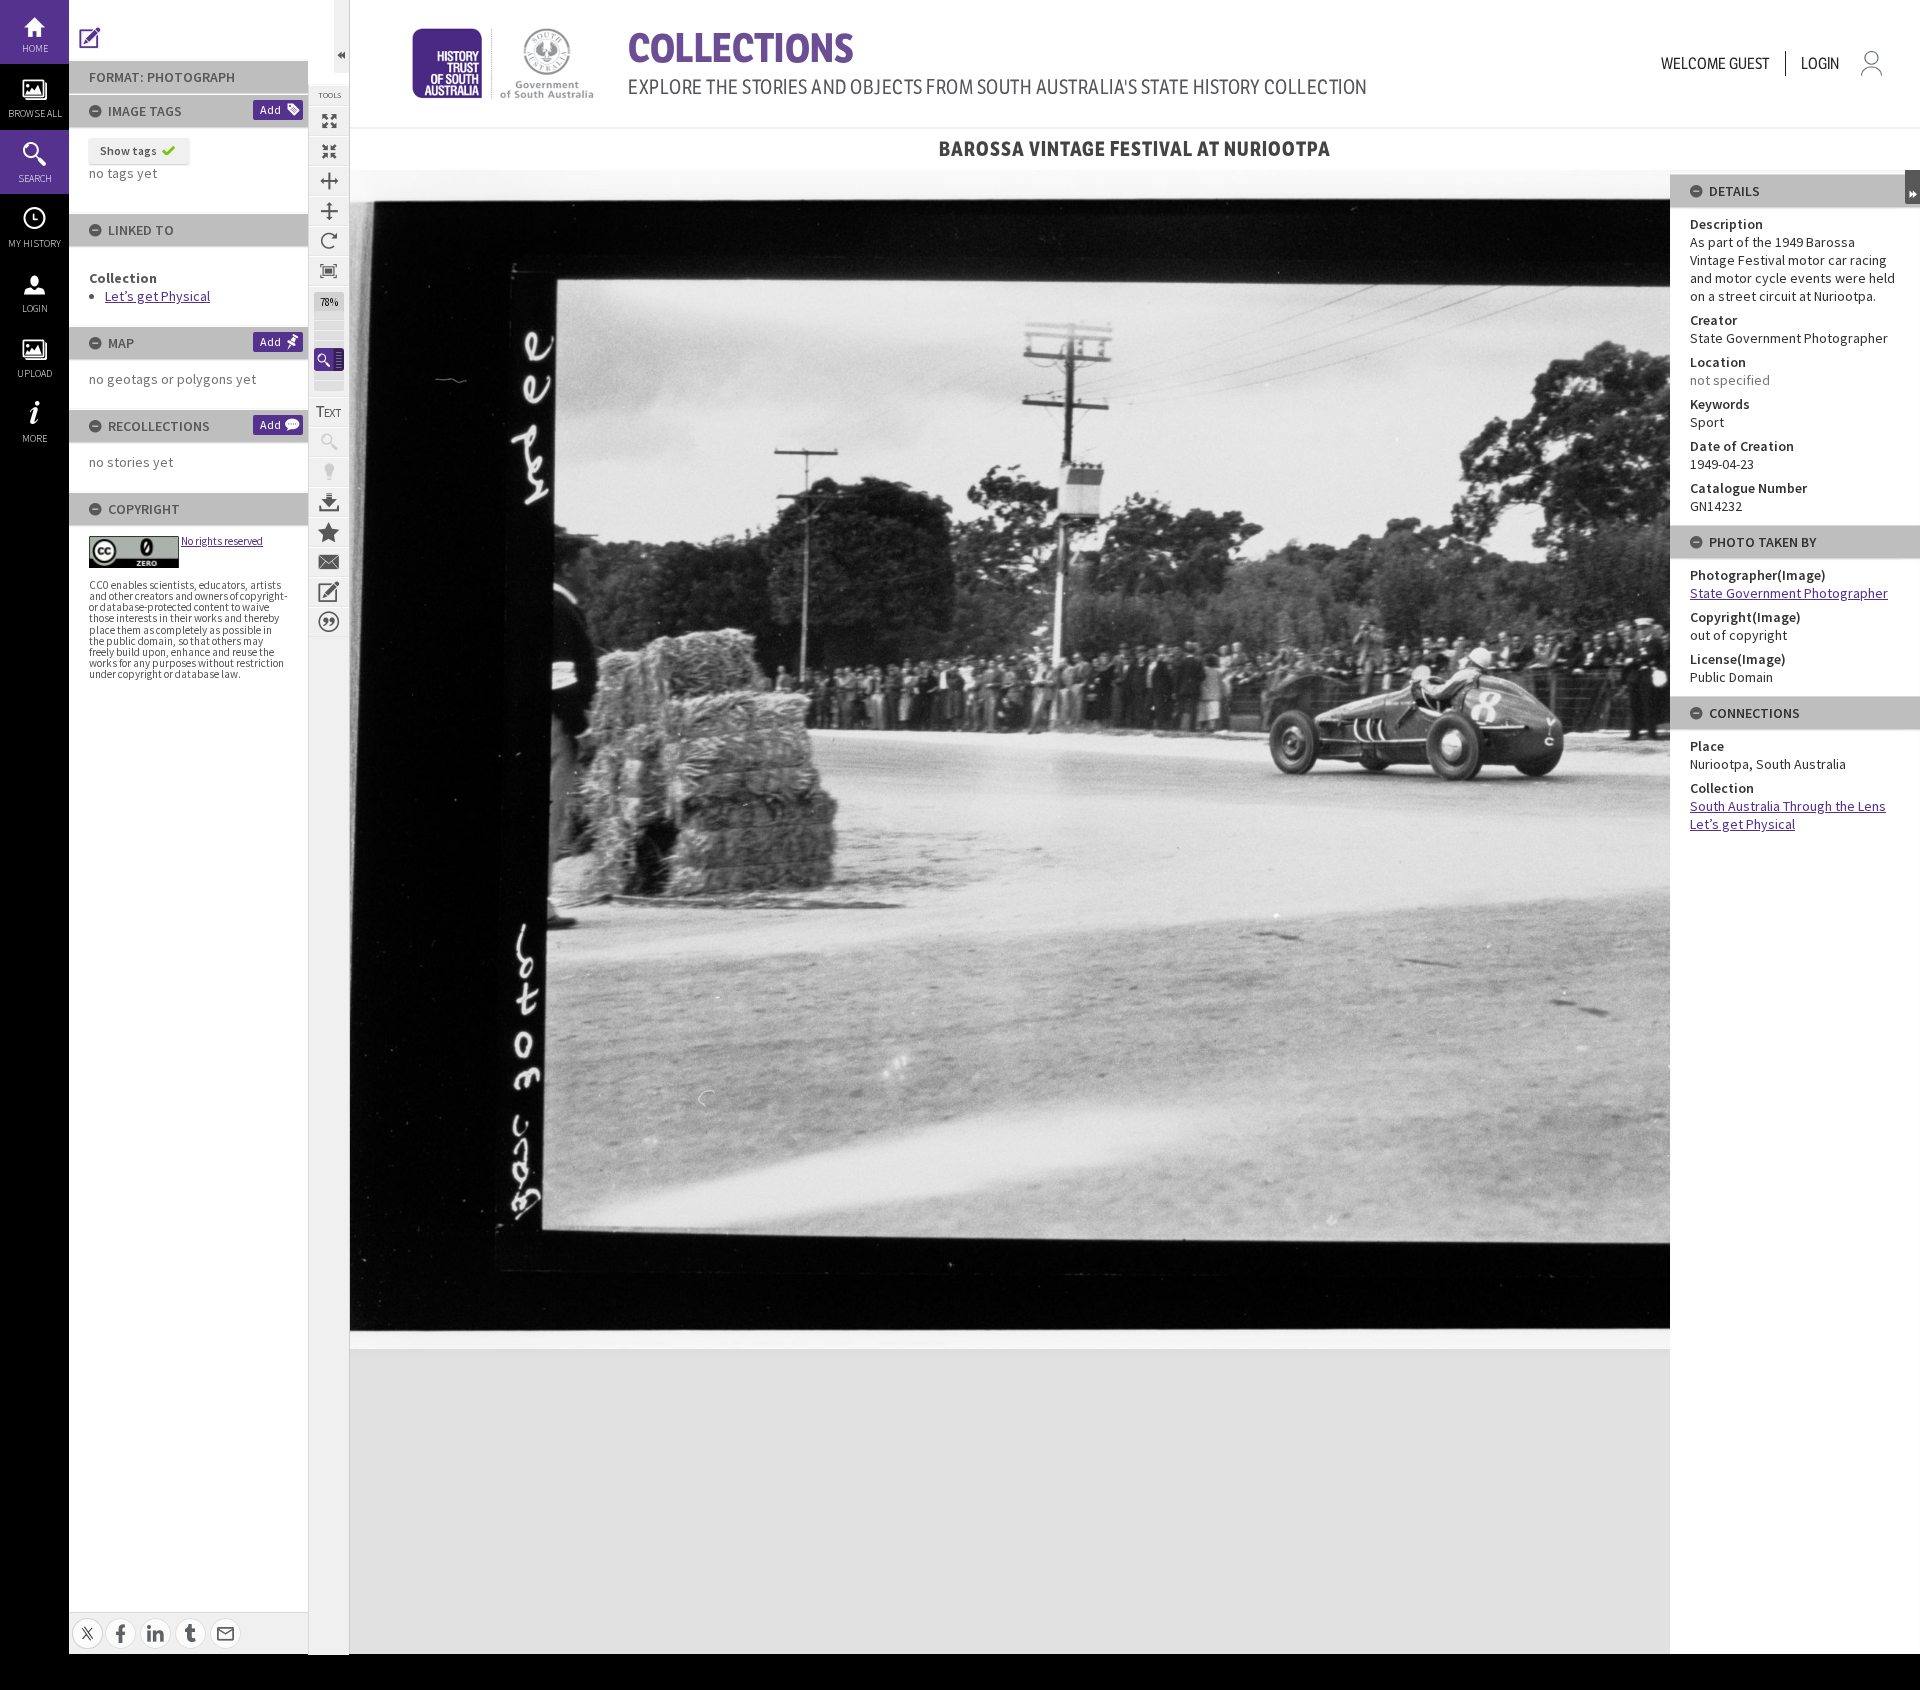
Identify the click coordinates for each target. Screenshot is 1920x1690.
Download (329, 502)
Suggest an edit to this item (90, 38)
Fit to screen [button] (329, 151)
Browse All (35, 113)
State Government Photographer (1789, 593)
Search (35, 178)
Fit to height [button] (329, 211)
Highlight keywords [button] (329, 472)
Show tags (128, 150)
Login (35, 308)
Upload (34, 373)
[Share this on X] (87, 1622)
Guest (1749, 63)
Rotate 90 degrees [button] (329, 241)
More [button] (34, 438)
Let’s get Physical (157, 296)
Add (270, 109)
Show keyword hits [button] (329, 442)
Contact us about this (329, 562)
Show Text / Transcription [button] (329, 412)
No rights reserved (222, 541)
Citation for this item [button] (329, 622)
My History (34, 243)
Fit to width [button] (329, 181)
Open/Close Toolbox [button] (341, 36)
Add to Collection (329, 532)
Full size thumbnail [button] (329, 121)
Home (35, 48)
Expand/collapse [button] (1912, 187)
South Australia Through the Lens (1788, 806)
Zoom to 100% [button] (329, 271)
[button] (329, 359)
